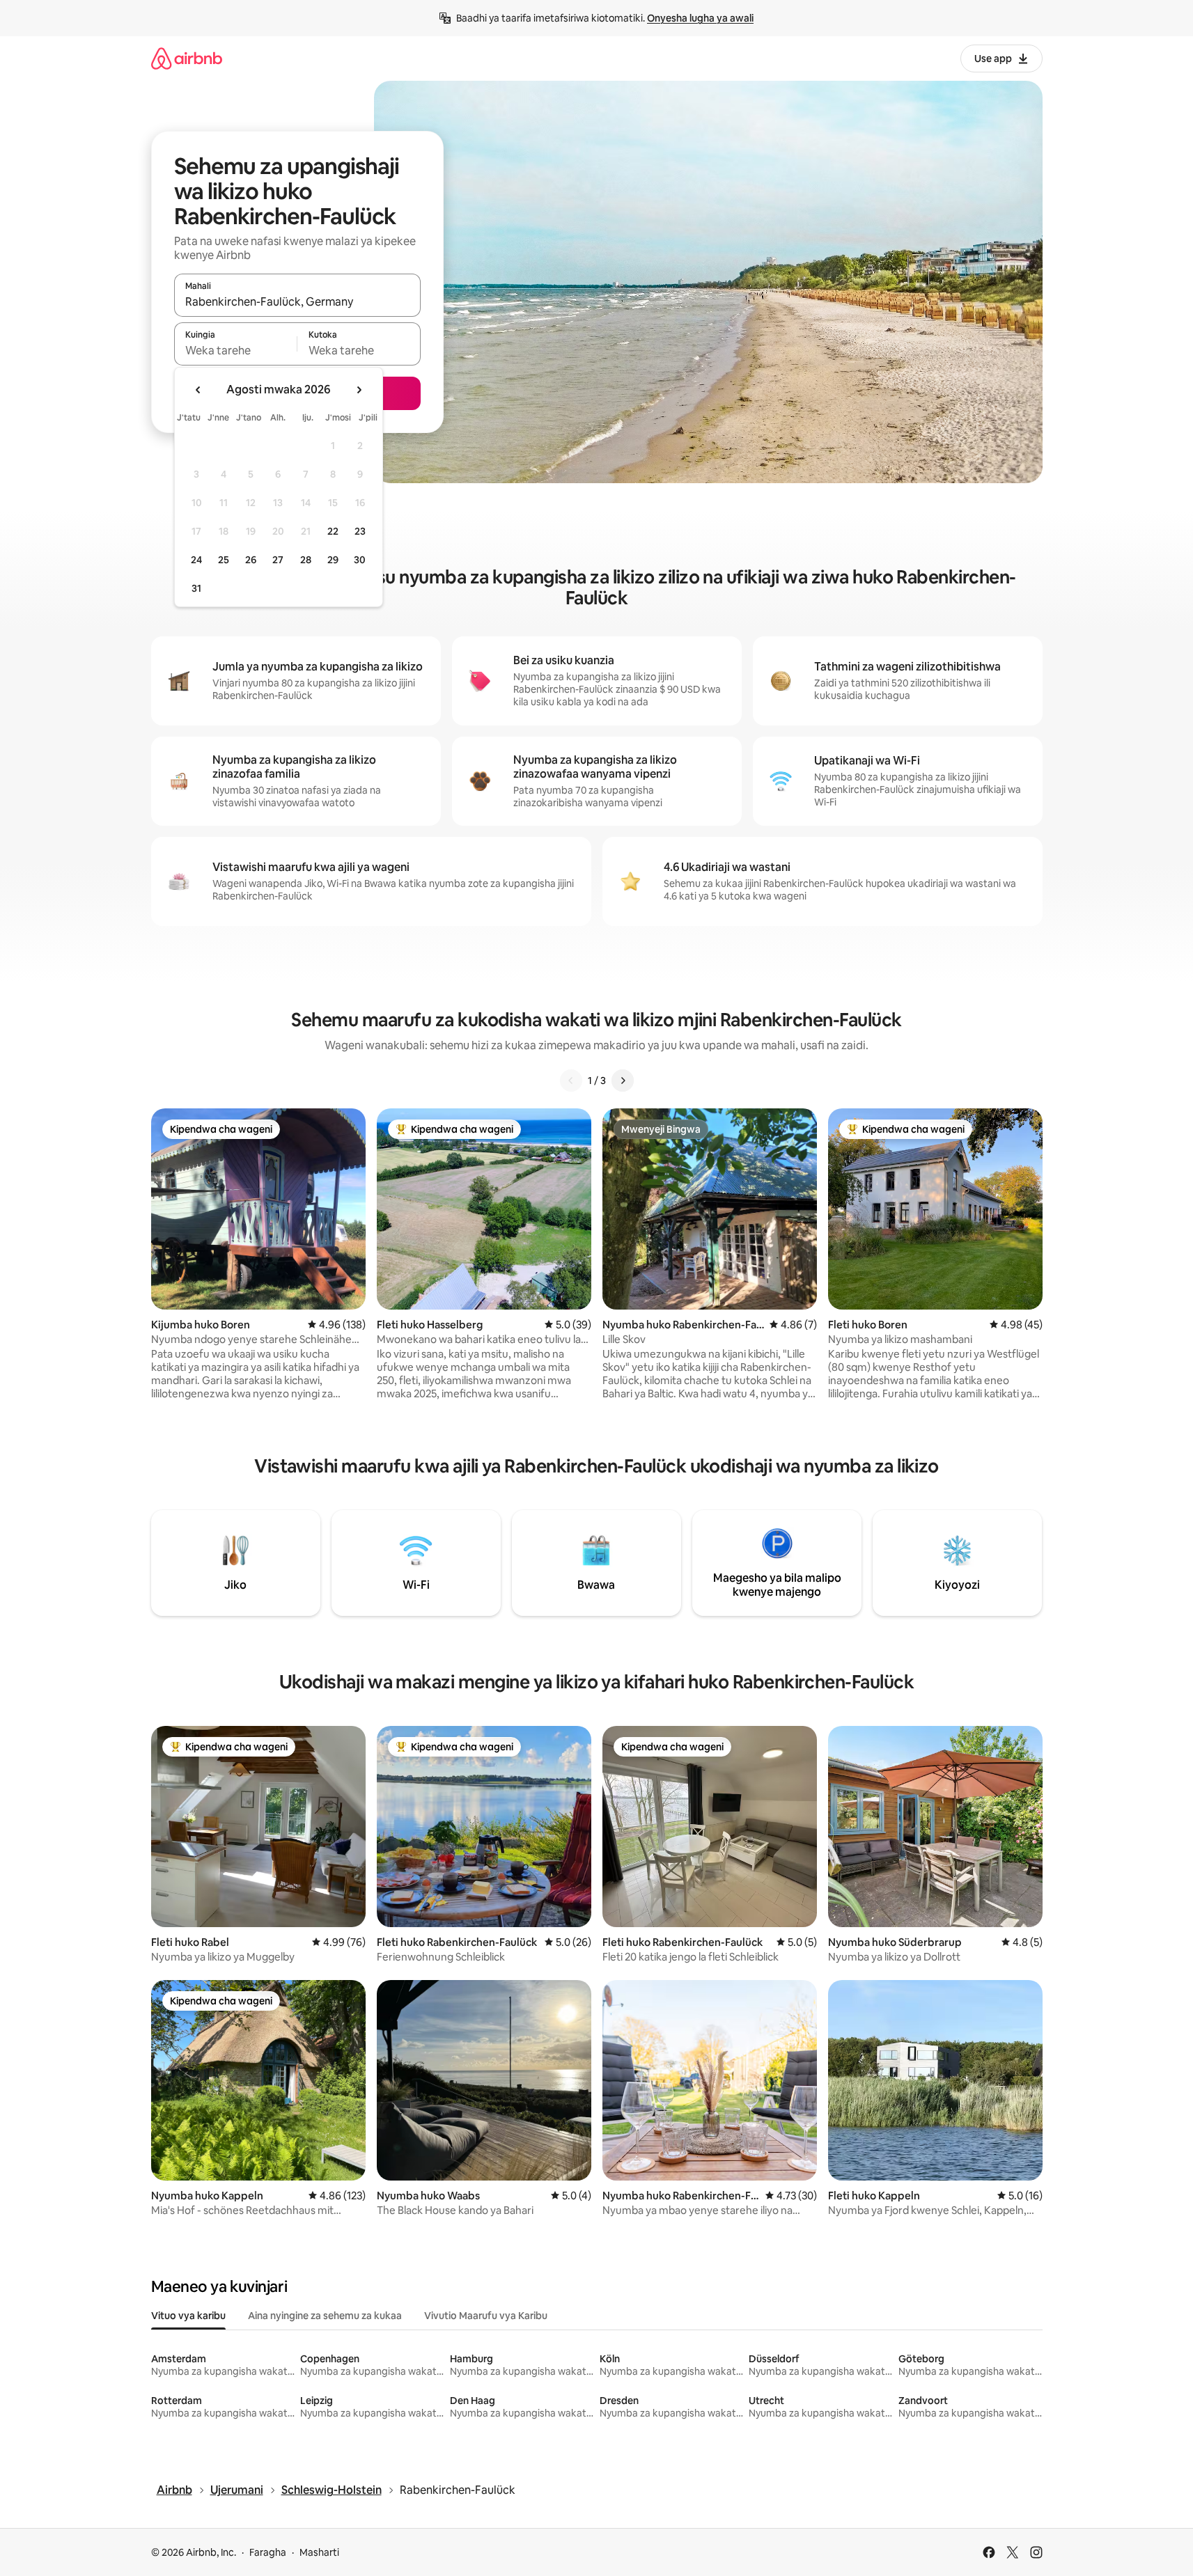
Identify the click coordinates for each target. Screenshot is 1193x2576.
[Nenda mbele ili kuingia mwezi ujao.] (359, 390)
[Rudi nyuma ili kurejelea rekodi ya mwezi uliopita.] (198, 390)
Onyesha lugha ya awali (700, 18)
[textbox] (236, 350)
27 (278, 560)
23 (360, 531)
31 (196, 588)
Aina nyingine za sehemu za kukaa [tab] (325, 2316)
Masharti (319, 2552)
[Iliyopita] (571, 1081)
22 (333, 531)
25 (224, 560)
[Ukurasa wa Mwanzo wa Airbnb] (187, 58)
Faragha (268, 2552)
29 (333, 560)
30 (360, 560)
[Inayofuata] (623, 1081)
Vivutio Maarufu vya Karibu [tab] (486, 2316)
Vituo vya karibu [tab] (188, 2316)
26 (251, 560)
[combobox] (297, 301)
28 (306, 560)
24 (196, 560)
